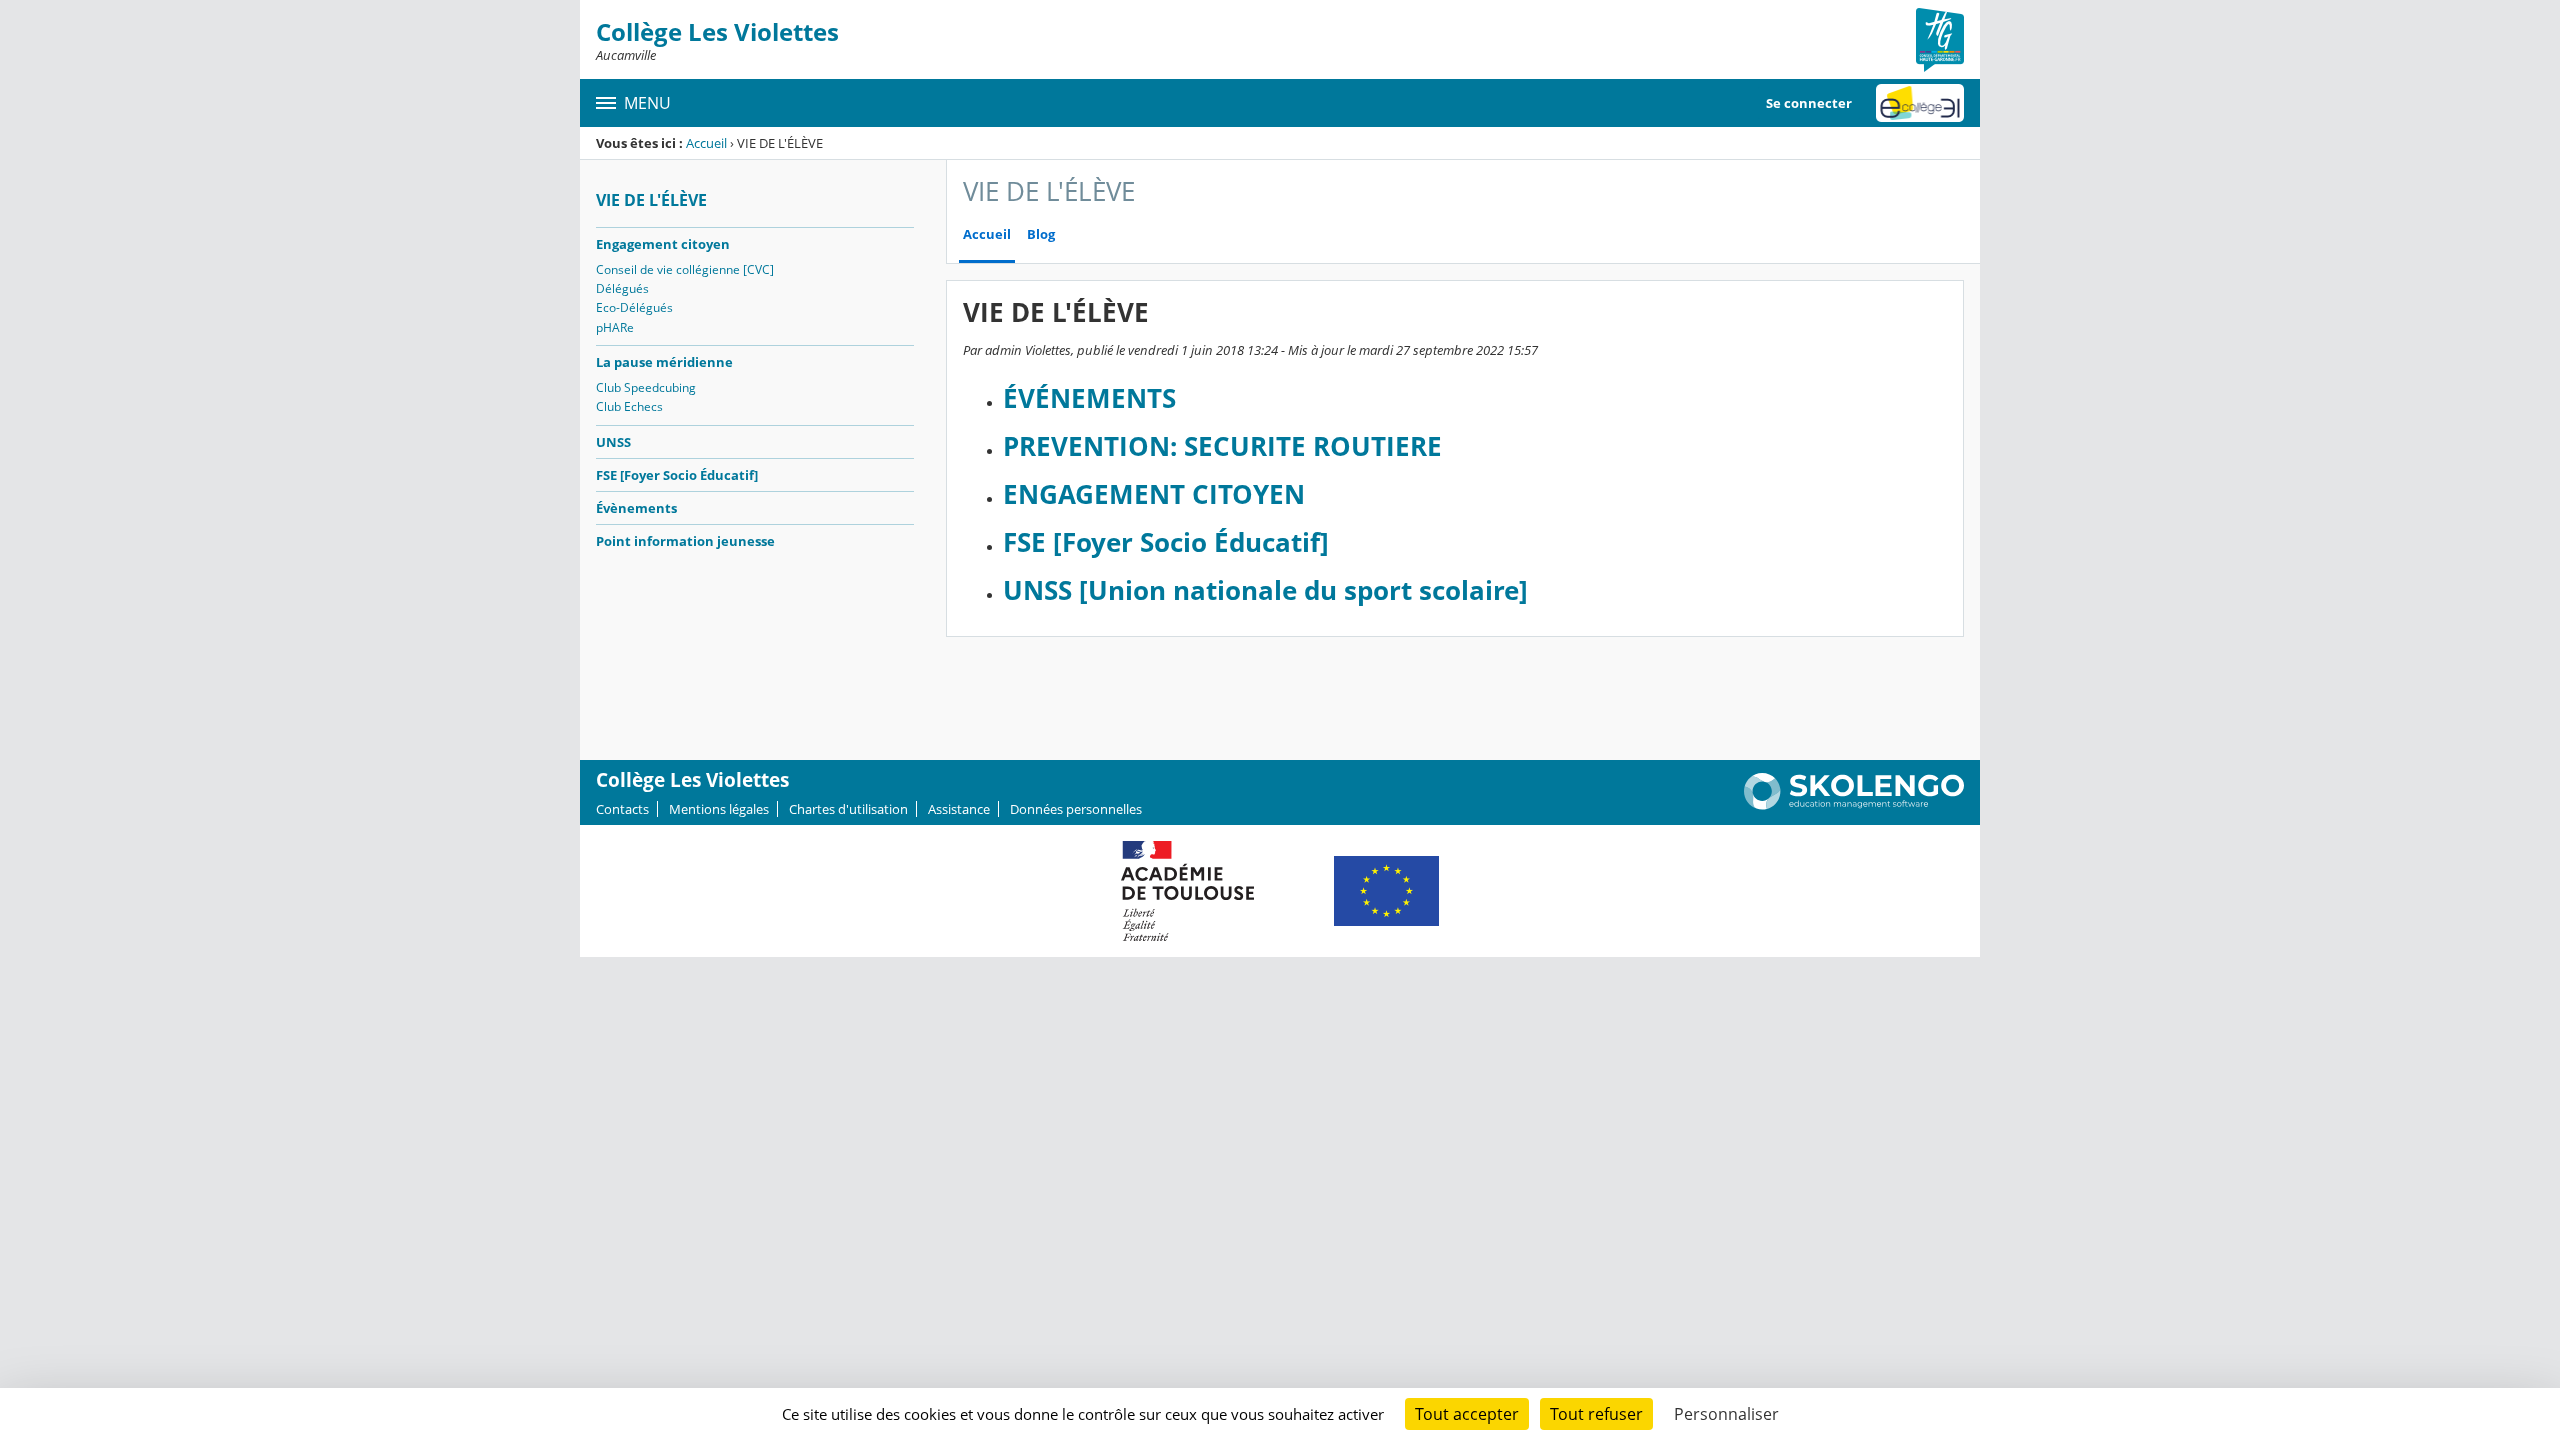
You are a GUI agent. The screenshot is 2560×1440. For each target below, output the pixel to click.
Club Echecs (629, 406)
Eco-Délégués (634, 307)
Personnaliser (1726, 1414)
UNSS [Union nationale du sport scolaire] (1265, 590)
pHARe (615, 327)
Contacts (622, 809)
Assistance (959, 809)
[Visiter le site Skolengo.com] (1854, 805)
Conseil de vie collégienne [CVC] (685, 269)
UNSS (613, 442)
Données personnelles (1076, 809)
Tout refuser (1596, 1414)
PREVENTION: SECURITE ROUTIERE (1222, 446)
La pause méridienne (664, 362)
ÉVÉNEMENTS (1089, 398)
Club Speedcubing (646, 387)
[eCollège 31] (1920, 103)
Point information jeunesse (685, 541)
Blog (1041, 234)
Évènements (636, 508)
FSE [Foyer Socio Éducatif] (677, 475)
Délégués (622, 288)
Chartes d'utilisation (848, 809)
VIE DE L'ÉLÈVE (651, 200)
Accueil (706, 143)
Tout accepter (1467, 1414)
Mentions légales (719, 809)
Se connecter (1809, 103)
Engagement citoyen (663, 244)
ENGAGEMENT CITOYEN (1154, 494)
